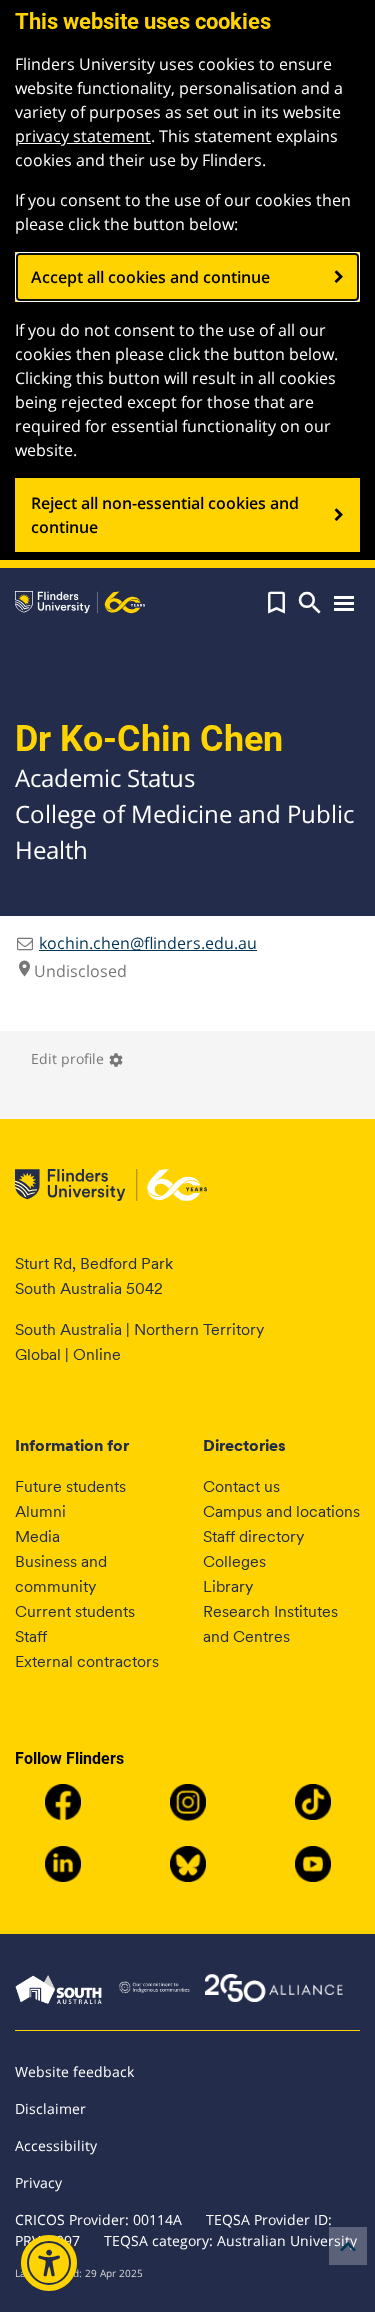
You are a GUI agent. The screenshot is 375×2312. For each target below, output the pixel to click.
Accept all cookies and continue (150, 277)
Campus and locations (281, 1511)
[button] (276, 603)
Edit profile (77, 1058)
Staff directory (253, 1536)
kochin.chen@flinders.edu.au (148, 943)
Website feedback (74, 2071)
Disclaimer (50, 2108)
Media (37, 1536)
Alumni (40, 1511)
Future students (70, 1486)
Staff (31, 1636)
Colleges (234, 1561)
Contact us (241, 1486)
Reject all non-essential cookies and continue (165, 515)
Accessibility (56, 2145)
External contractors (87, 1661)
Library (228, 1586)
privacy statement (83, 136)
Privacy (38, 2182)
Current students (75, 1611)
